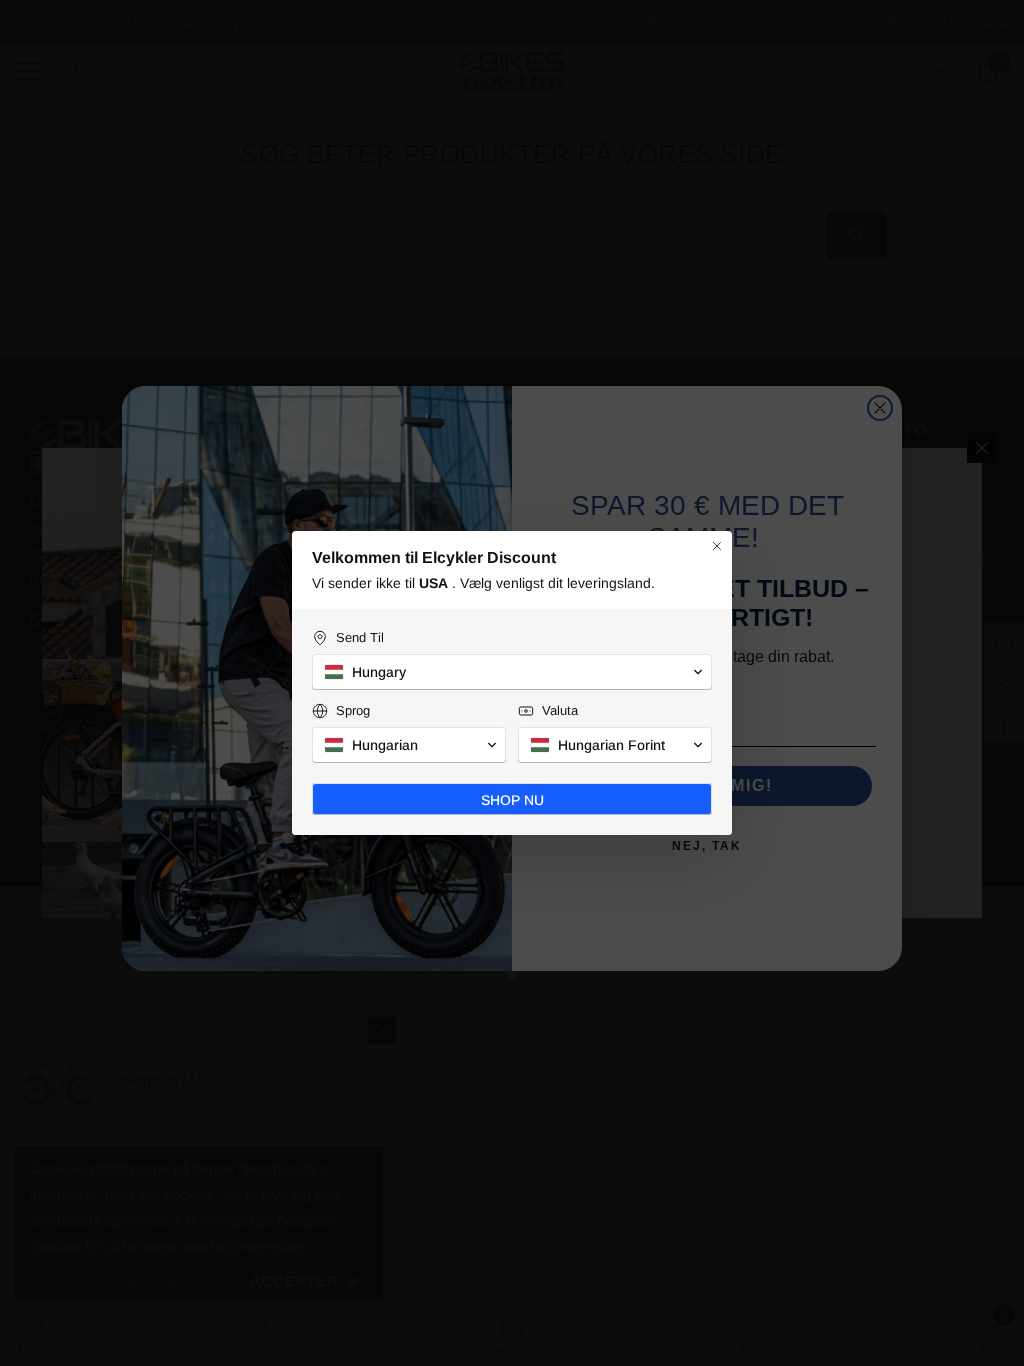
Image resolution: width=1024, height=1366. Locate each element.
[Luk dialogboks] (717, 546)
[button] (512, 672)
